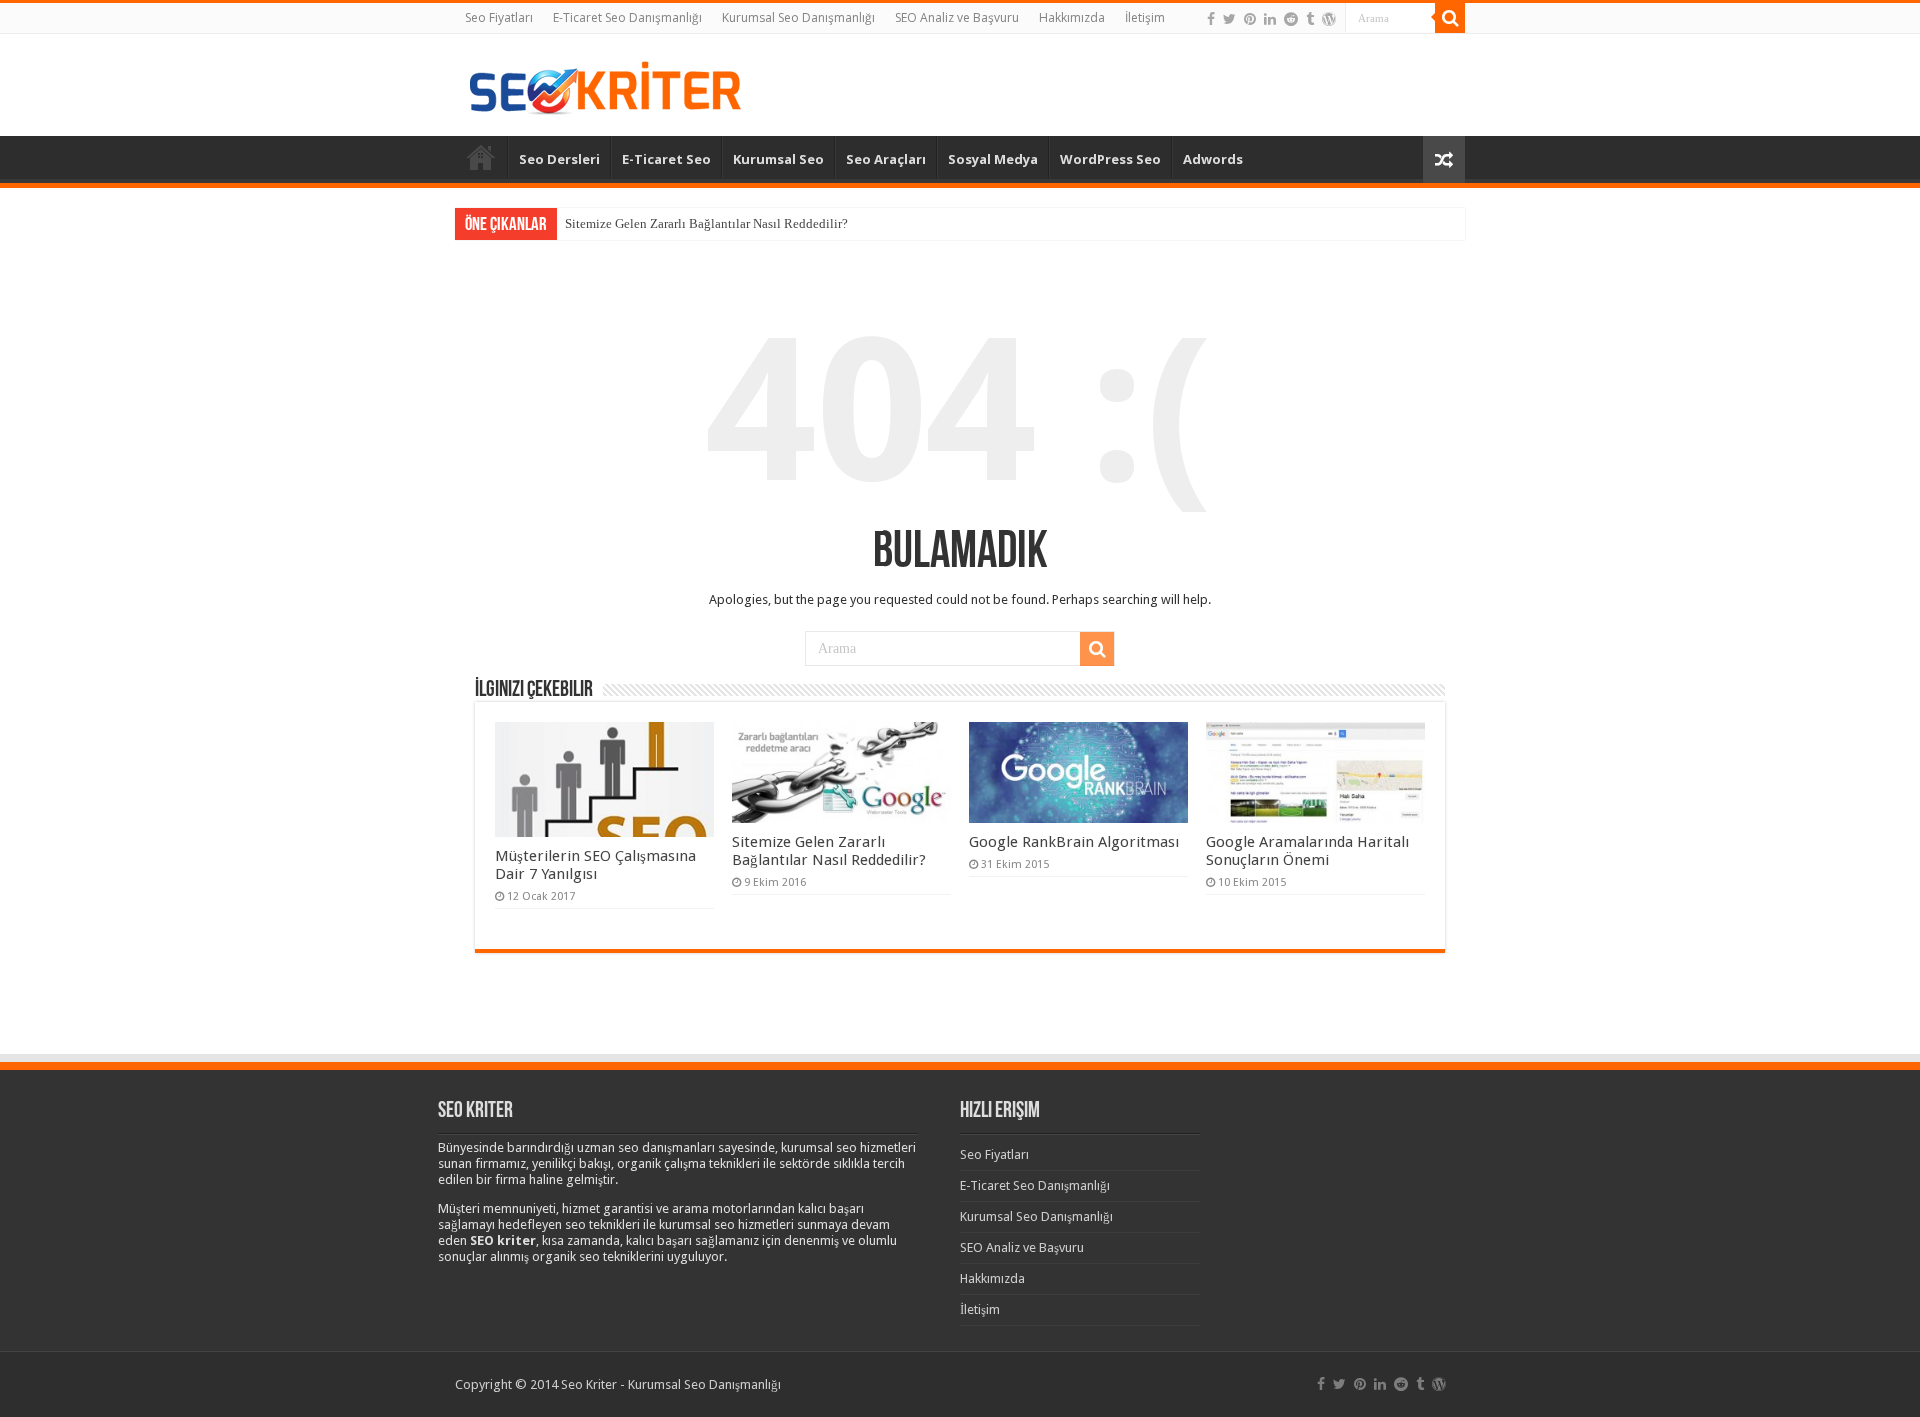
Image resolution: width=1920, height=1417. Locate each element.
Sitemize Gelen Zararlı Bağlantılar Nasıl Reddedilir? (706, 223)
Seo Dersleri (559, 159)
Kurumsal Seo (778, 159)
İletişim (1145, 17)
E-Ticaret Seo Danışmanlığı (627, 17)
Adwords (1213, 159)
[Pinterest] (1250, 19)
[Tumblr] (1310, 19)
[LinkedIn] (1270, 19)
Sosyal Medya (993, 159)
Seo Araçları (886, 159)
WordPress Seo (1110, 159)
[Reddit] (1291, 19)
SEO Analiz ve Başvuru (957, 17)
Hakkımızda (1072, 17)
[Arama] (1450, 18)
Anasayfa (481, 157)
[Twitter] (1229, 19)
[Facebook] (1211, 19)
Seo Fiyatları (499, 17)
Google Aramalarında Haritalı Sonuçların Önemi (1307, 851)
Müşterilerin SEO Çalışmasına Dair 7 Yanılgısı (595, 865)
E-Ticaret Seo (666, 159)
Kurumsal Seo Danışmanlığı (798, 17)
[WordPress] (1329, 19)
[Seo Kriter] (605, 83)
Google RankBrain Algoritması (1074, 842)
